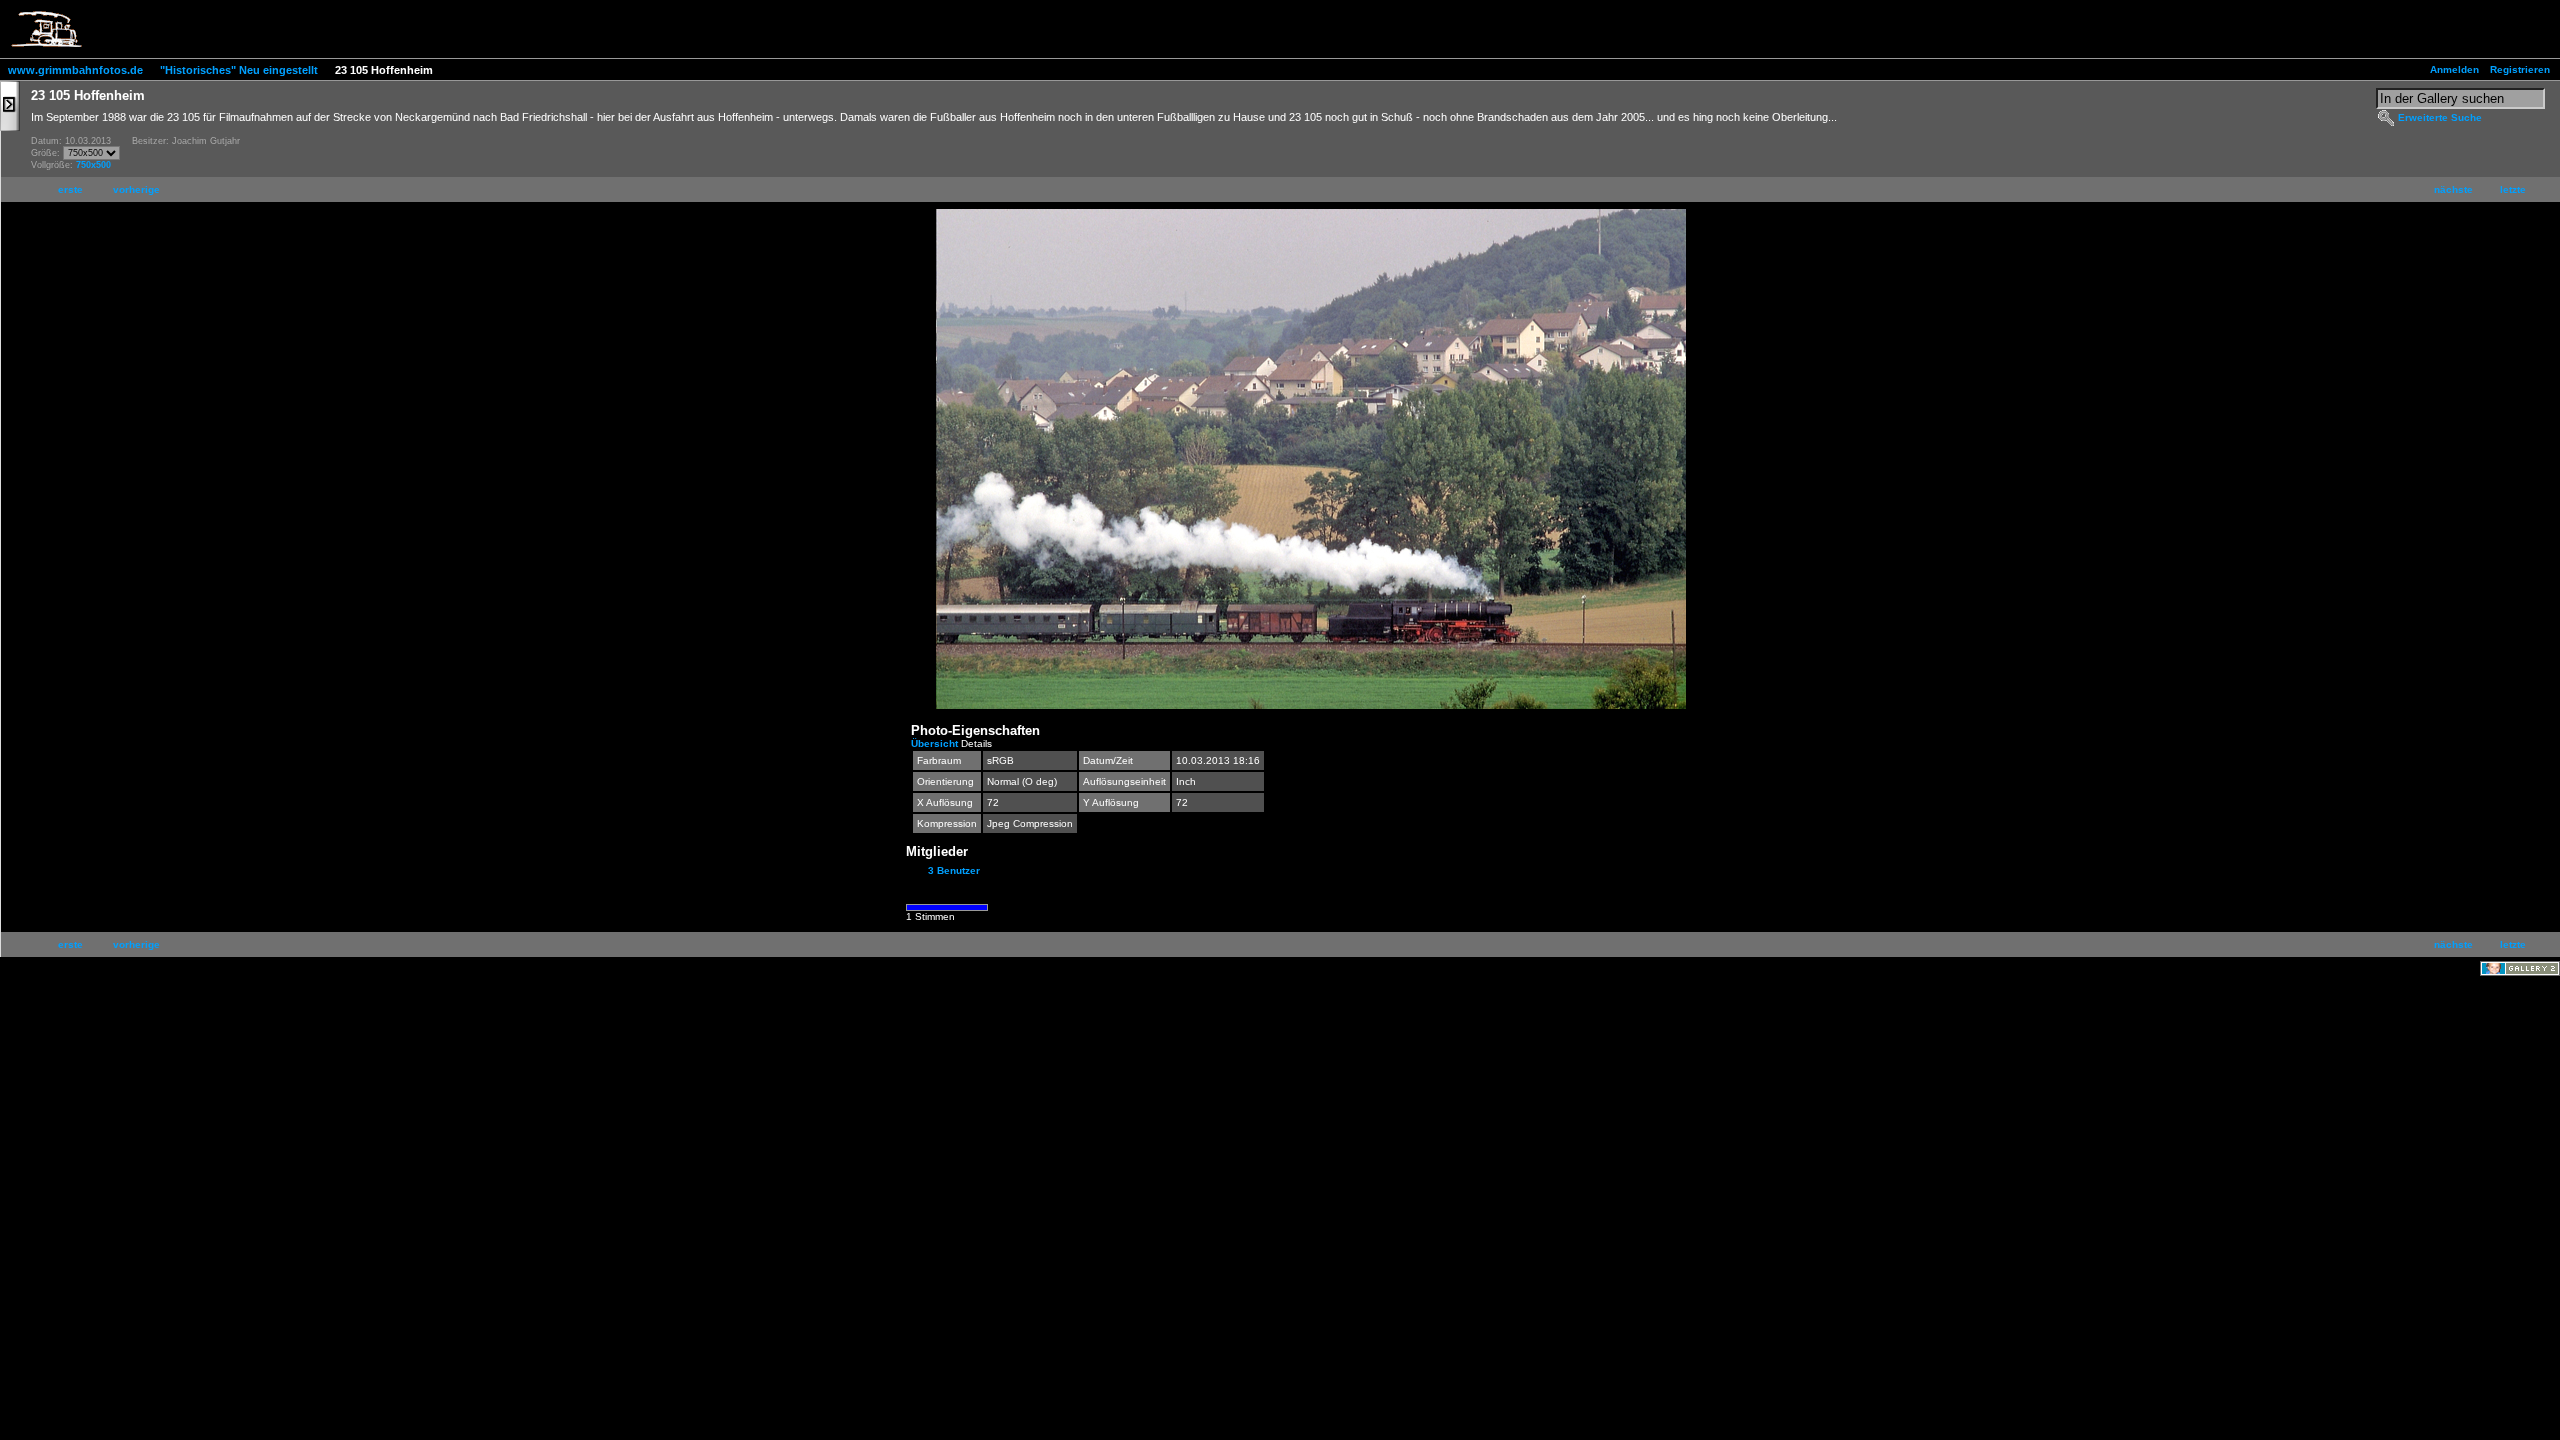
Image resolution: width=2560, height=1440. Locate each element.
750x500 (93, 165)
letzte (2513, 189)
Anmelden (2454, 69)
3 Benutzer (954, 870)
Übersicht (936, 743)
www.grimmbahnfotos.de (75, 70)
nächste (2453, 189)
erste (70, 189)
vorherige (136, 189)
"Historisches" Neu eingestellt (239, 70)
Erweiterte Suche (2440, 117)
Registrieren (2520, 69)
